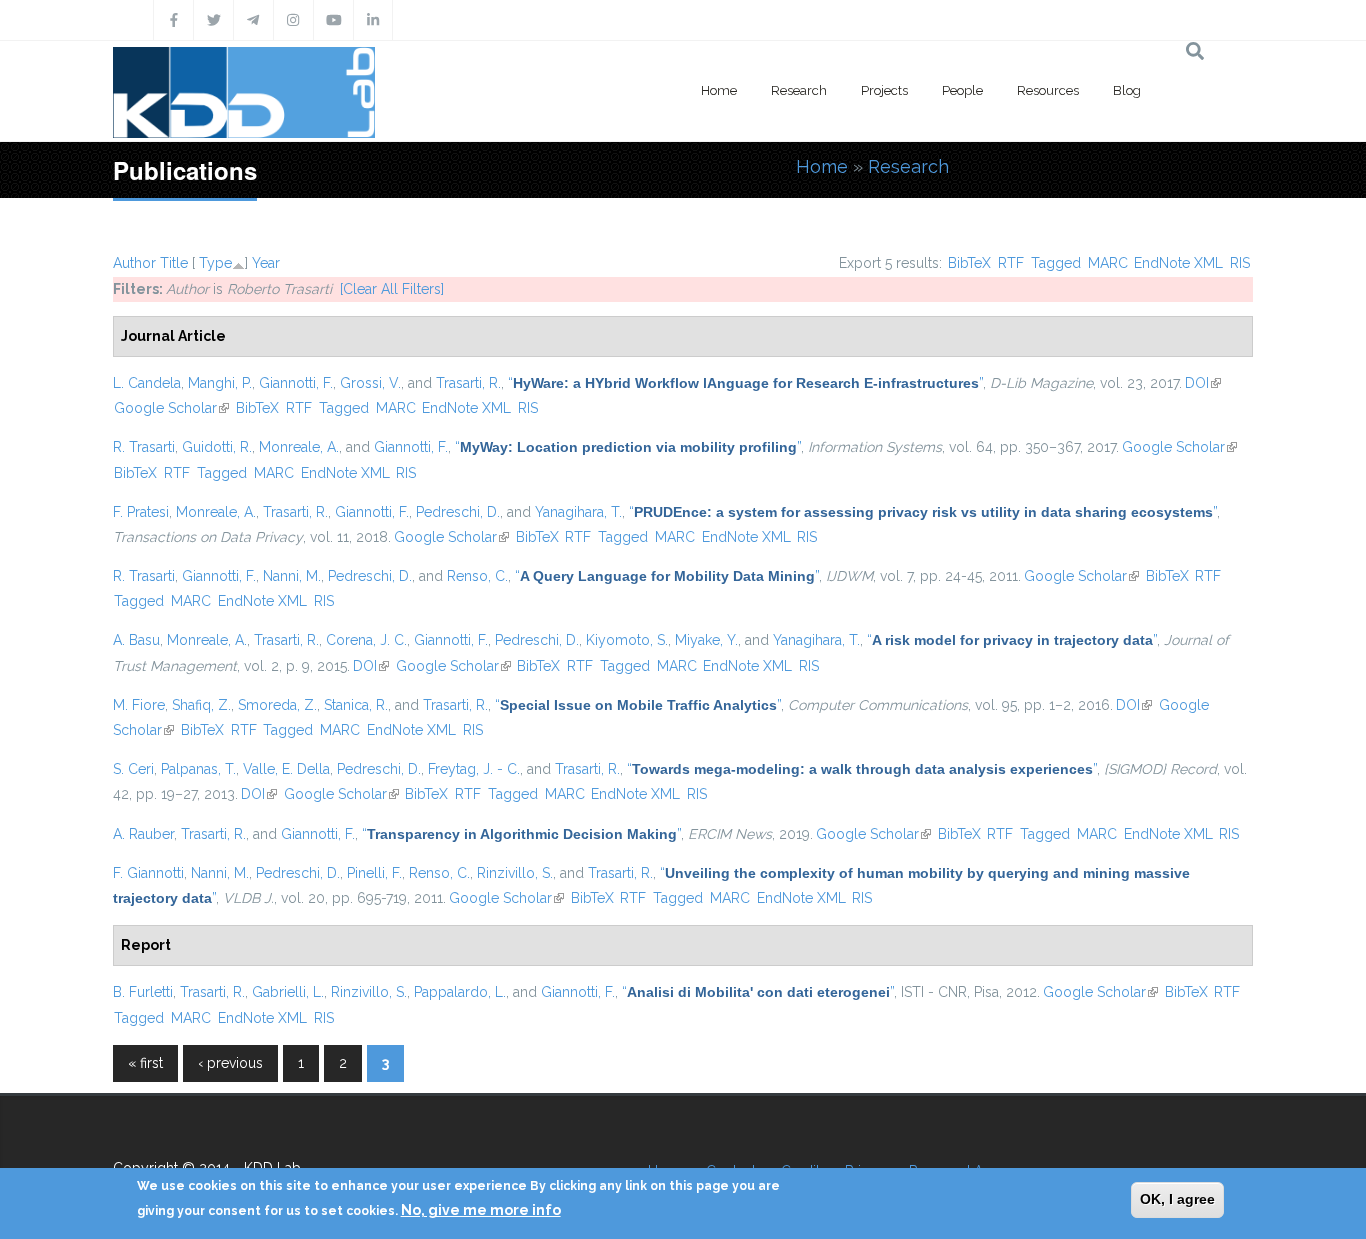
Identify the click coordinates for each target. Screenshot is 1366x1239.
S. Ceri (133, 769)
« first (145, 1063)
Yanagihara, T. (578, 512)
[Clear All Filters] (392, 289)
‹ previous (230, 1063)
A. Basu (136, 640)
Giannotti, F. (296, 383)
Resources (1048, 90)
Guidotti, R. (217, 447)
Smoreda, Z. (277, 705)
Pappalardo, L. (460, 992)
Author (134, 263)
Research (799, 90)
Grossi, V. (370, 383)
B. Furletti (143, 992)
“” (745, 383)
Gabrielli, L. (288, 992)
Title (174, 263)
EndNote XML (1178, 263)
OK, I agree (1177, 1199)
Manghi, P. (220, 383)
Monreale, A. (299, 447)
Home (719, 90)
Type (215, 263)
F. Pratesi (141, 512)
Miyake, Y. (706, 640)
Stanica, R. (356, 705)
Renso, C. (477, 576)
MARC (1108, 263)
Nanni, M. (292, 576)
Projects (884, 90)
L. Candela (147, 383)
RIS (1240, 263)
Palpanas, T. (198, 769)
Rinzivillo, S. (515, 873)
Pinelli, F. (374, 873)
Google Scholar (171, 408)
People (962, 90)
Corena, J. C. (366, 640)
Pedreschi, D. (458, 512)
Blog (1127, 90)
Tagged (1056, 263)
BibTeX (969, 263)
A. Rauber (143, 834)
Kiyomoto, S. (627, 640)
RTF (1011, 263)
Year (266, 263)
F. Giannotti (148, 873)
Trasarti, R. (468, 383)
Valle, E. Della (286, 769)
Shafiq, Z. (201, 705)
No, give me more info (481, 1210)
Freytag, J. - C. (474, 769)
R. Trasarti (144, 447)
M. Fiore (139, 705)
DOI (1203, 383)
